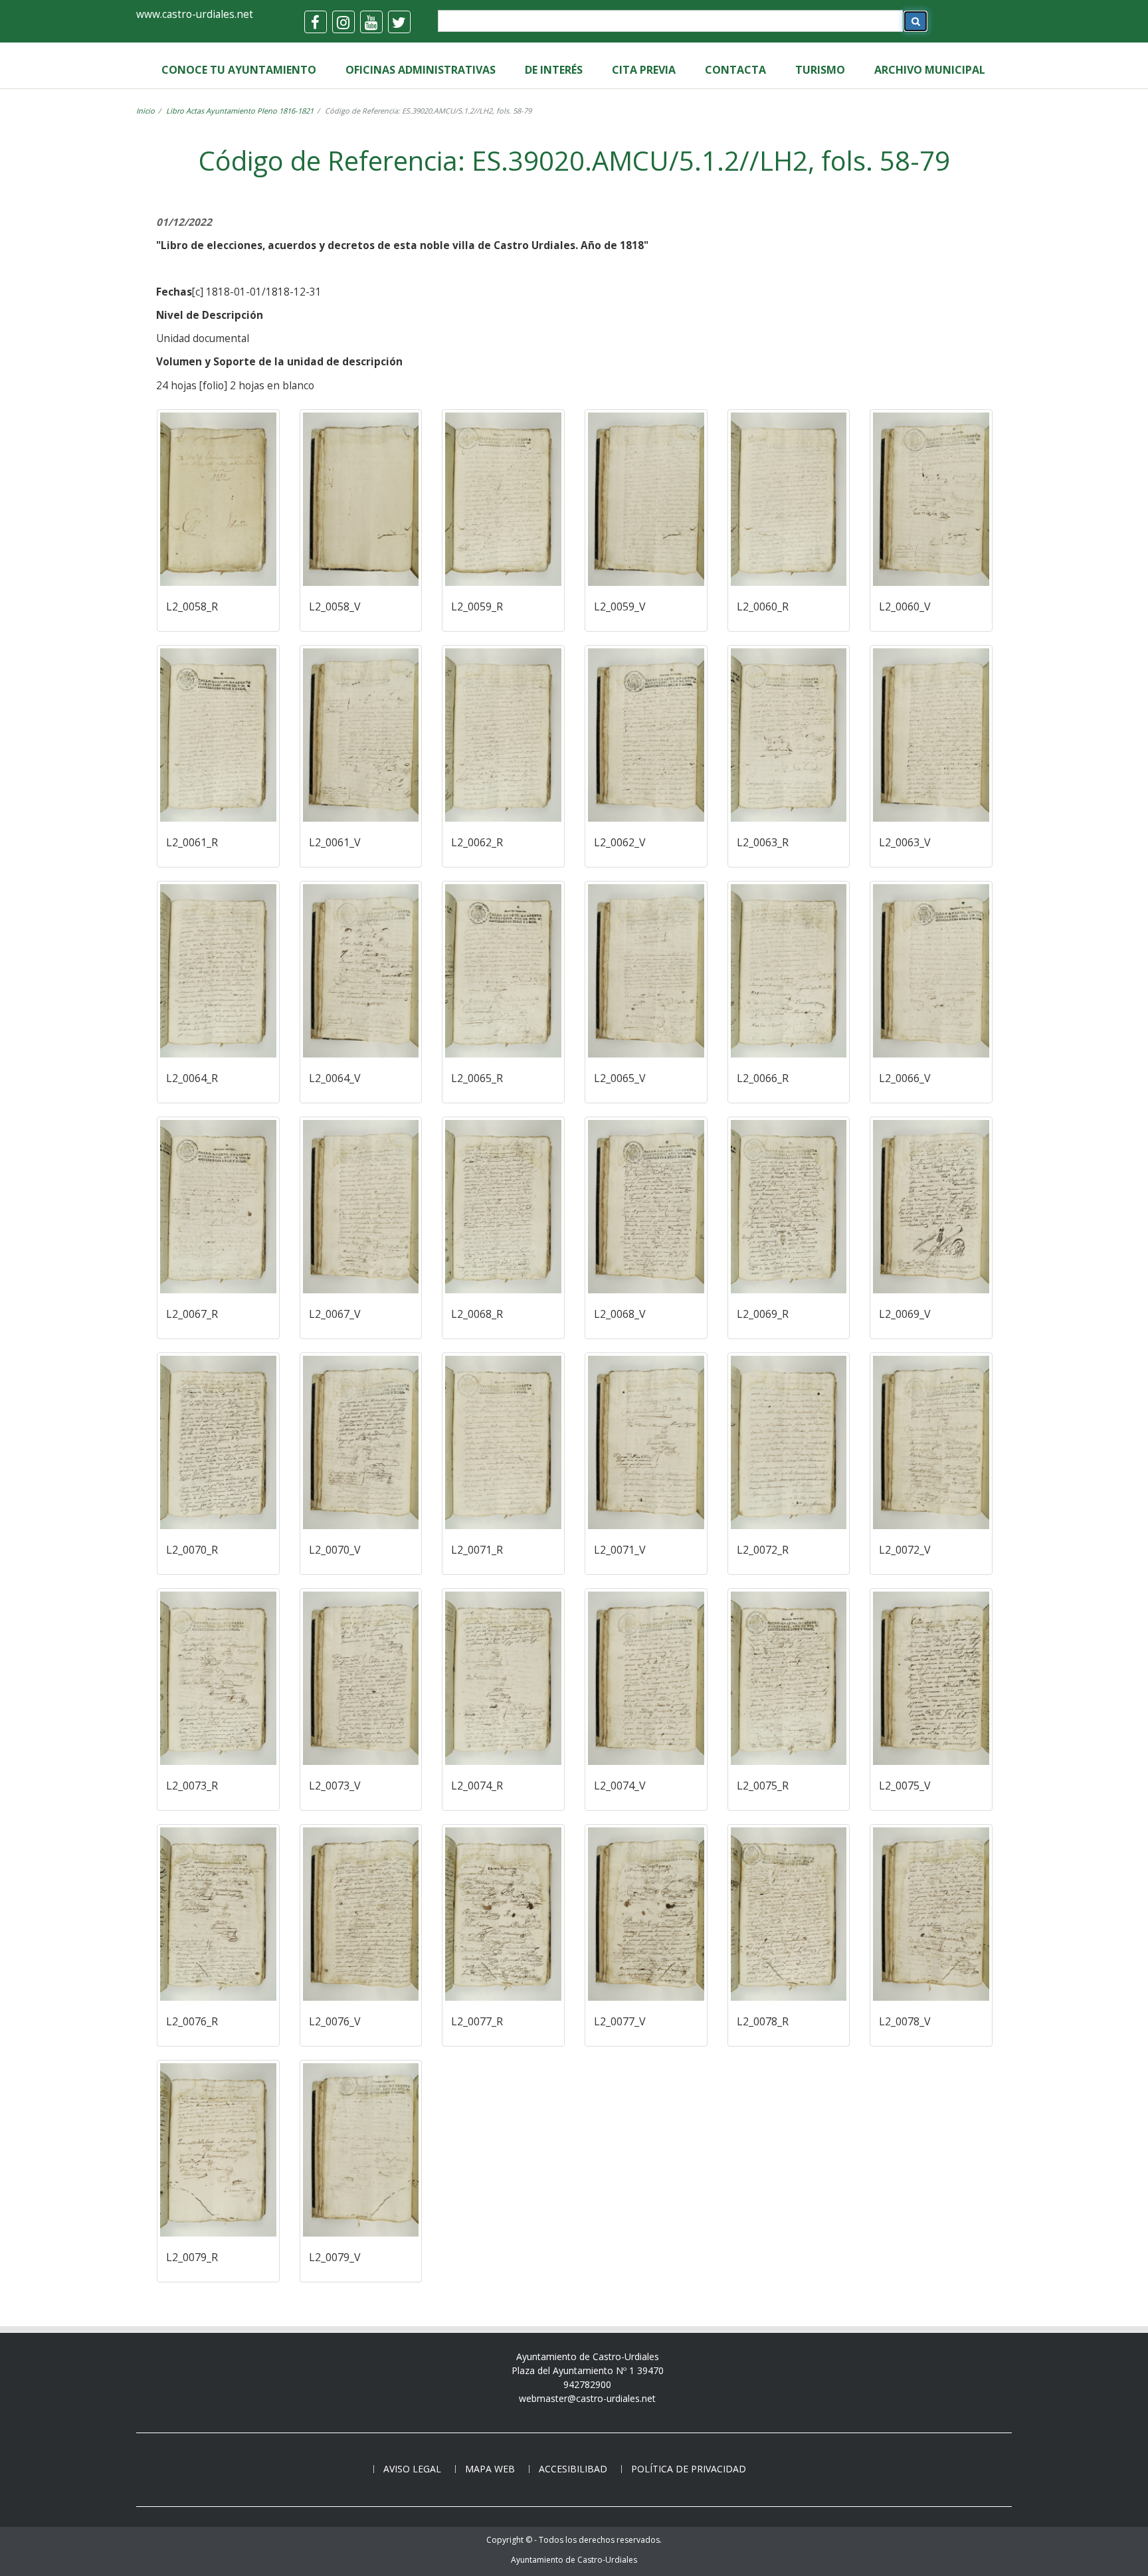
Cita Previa (644, 70)
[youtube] (371, 22)
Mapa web (490, 2469)
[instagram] (343, 22)
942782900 (587, 2384)
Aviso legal (412, 2469)
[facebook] (316, 22)
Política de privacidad (689, 2469)
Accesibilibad (573, 2469)
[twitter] (399, 22)
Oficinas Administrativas (421, 70)
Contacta (735, 70)
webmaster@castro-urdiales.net (587, 2398)
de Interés (554, 70)
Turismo (820, 70)
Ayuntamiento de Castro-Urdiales (574, 2560)
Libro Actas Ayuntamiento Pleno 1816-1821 (240, 111)
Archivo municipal (930, 70)
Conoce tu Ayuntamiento (239, 70)
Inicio (145, 111)
